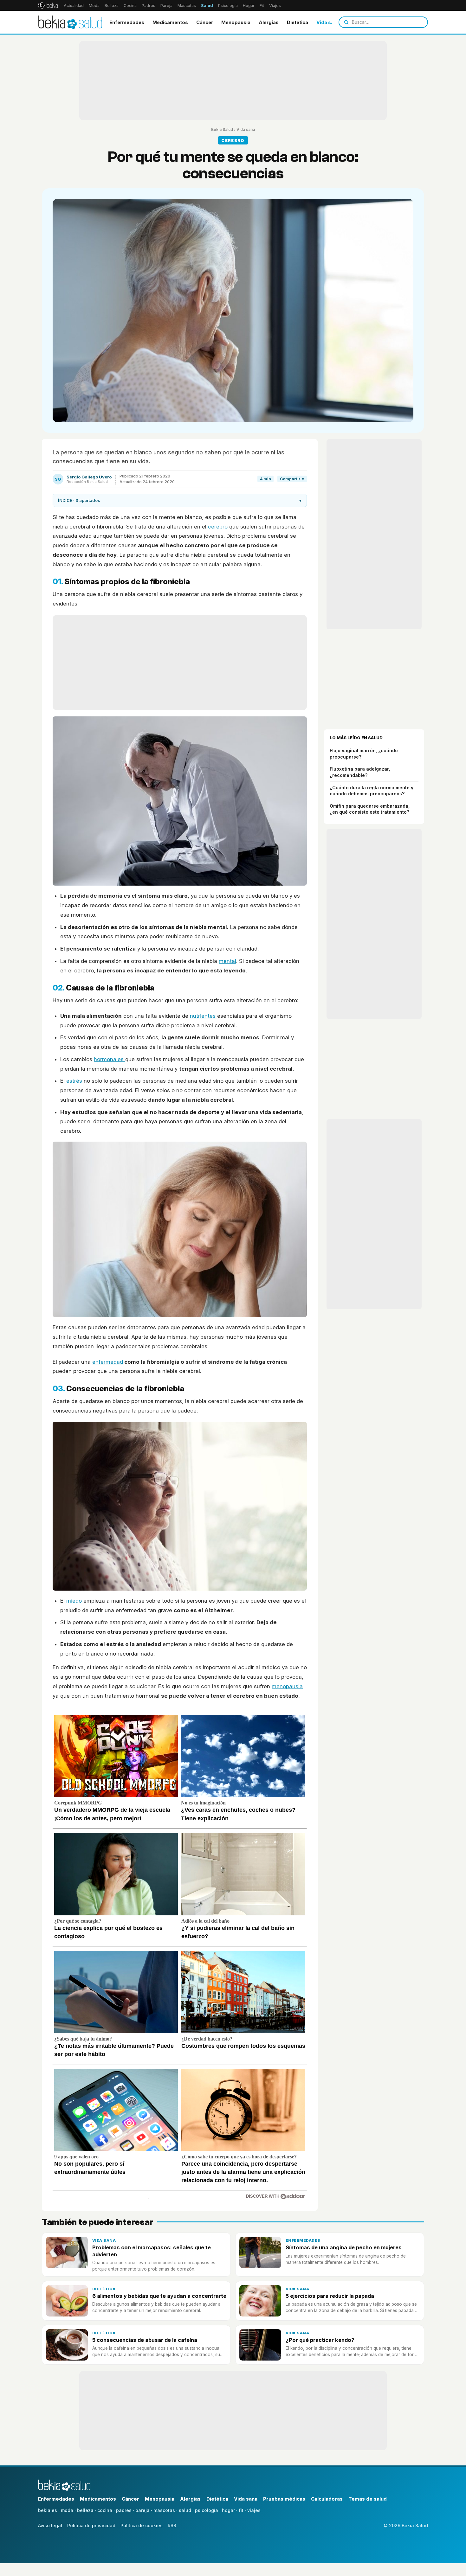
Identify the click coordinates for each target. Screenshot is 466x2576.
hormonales (110, 1059)
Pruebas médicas (284, 2499)
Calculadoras (327, 2499)
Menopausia (236, 22)
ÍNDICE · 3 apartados (180, 500)
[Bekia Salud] (70, 22)
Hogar (249, 6)
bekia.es (48, 2510)
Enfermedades (127, 22)
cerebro (218, 527)
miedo (74, 1601)
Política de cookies (142, 2525)
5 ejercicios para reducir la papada (330, 2296)
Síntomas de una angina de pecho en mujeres (344, 2247)
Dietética (298, 22)
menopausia (287, 1686)
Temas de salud (368, 2499)
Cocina (130, 6)
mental (227, 961)
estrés (74, 1081)
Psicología (228, 6)
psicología (207, 2510)
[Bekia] (48, 5)
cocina (105, 2510)
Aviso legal (50, 2525)
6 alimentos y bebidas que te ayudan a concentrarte (159, 2296)
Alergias (269, 22)
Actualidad (74, 6)
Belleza (112, 6)
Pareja (166, 6)
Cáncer (205, 22)
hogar (228, 2510)
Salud (207, 6)
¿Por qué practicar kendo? (320, 2340)
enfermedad (108, 1362)
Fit (262, 6)
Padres (149, 6)
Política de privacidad (91, 2525)
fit (241, 2510)
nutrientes (204, 1016)
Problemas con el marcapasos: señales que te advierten (152, 2251)
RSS (172, 2525)
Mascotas (187, 6)
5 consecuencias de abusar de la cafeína (145, 2340)
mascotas (164, 2510)
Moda (94, 6)
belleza (85, 2510)
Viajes (275, 6)
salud (185, 2510)
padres (124, 2510)
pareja (142, 2510)
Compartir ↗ (292, 479)
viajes (254, 2510)
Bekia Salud (222, 129)
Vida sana (328, 22)
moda (67, 2510)
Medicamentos (170, 22)
